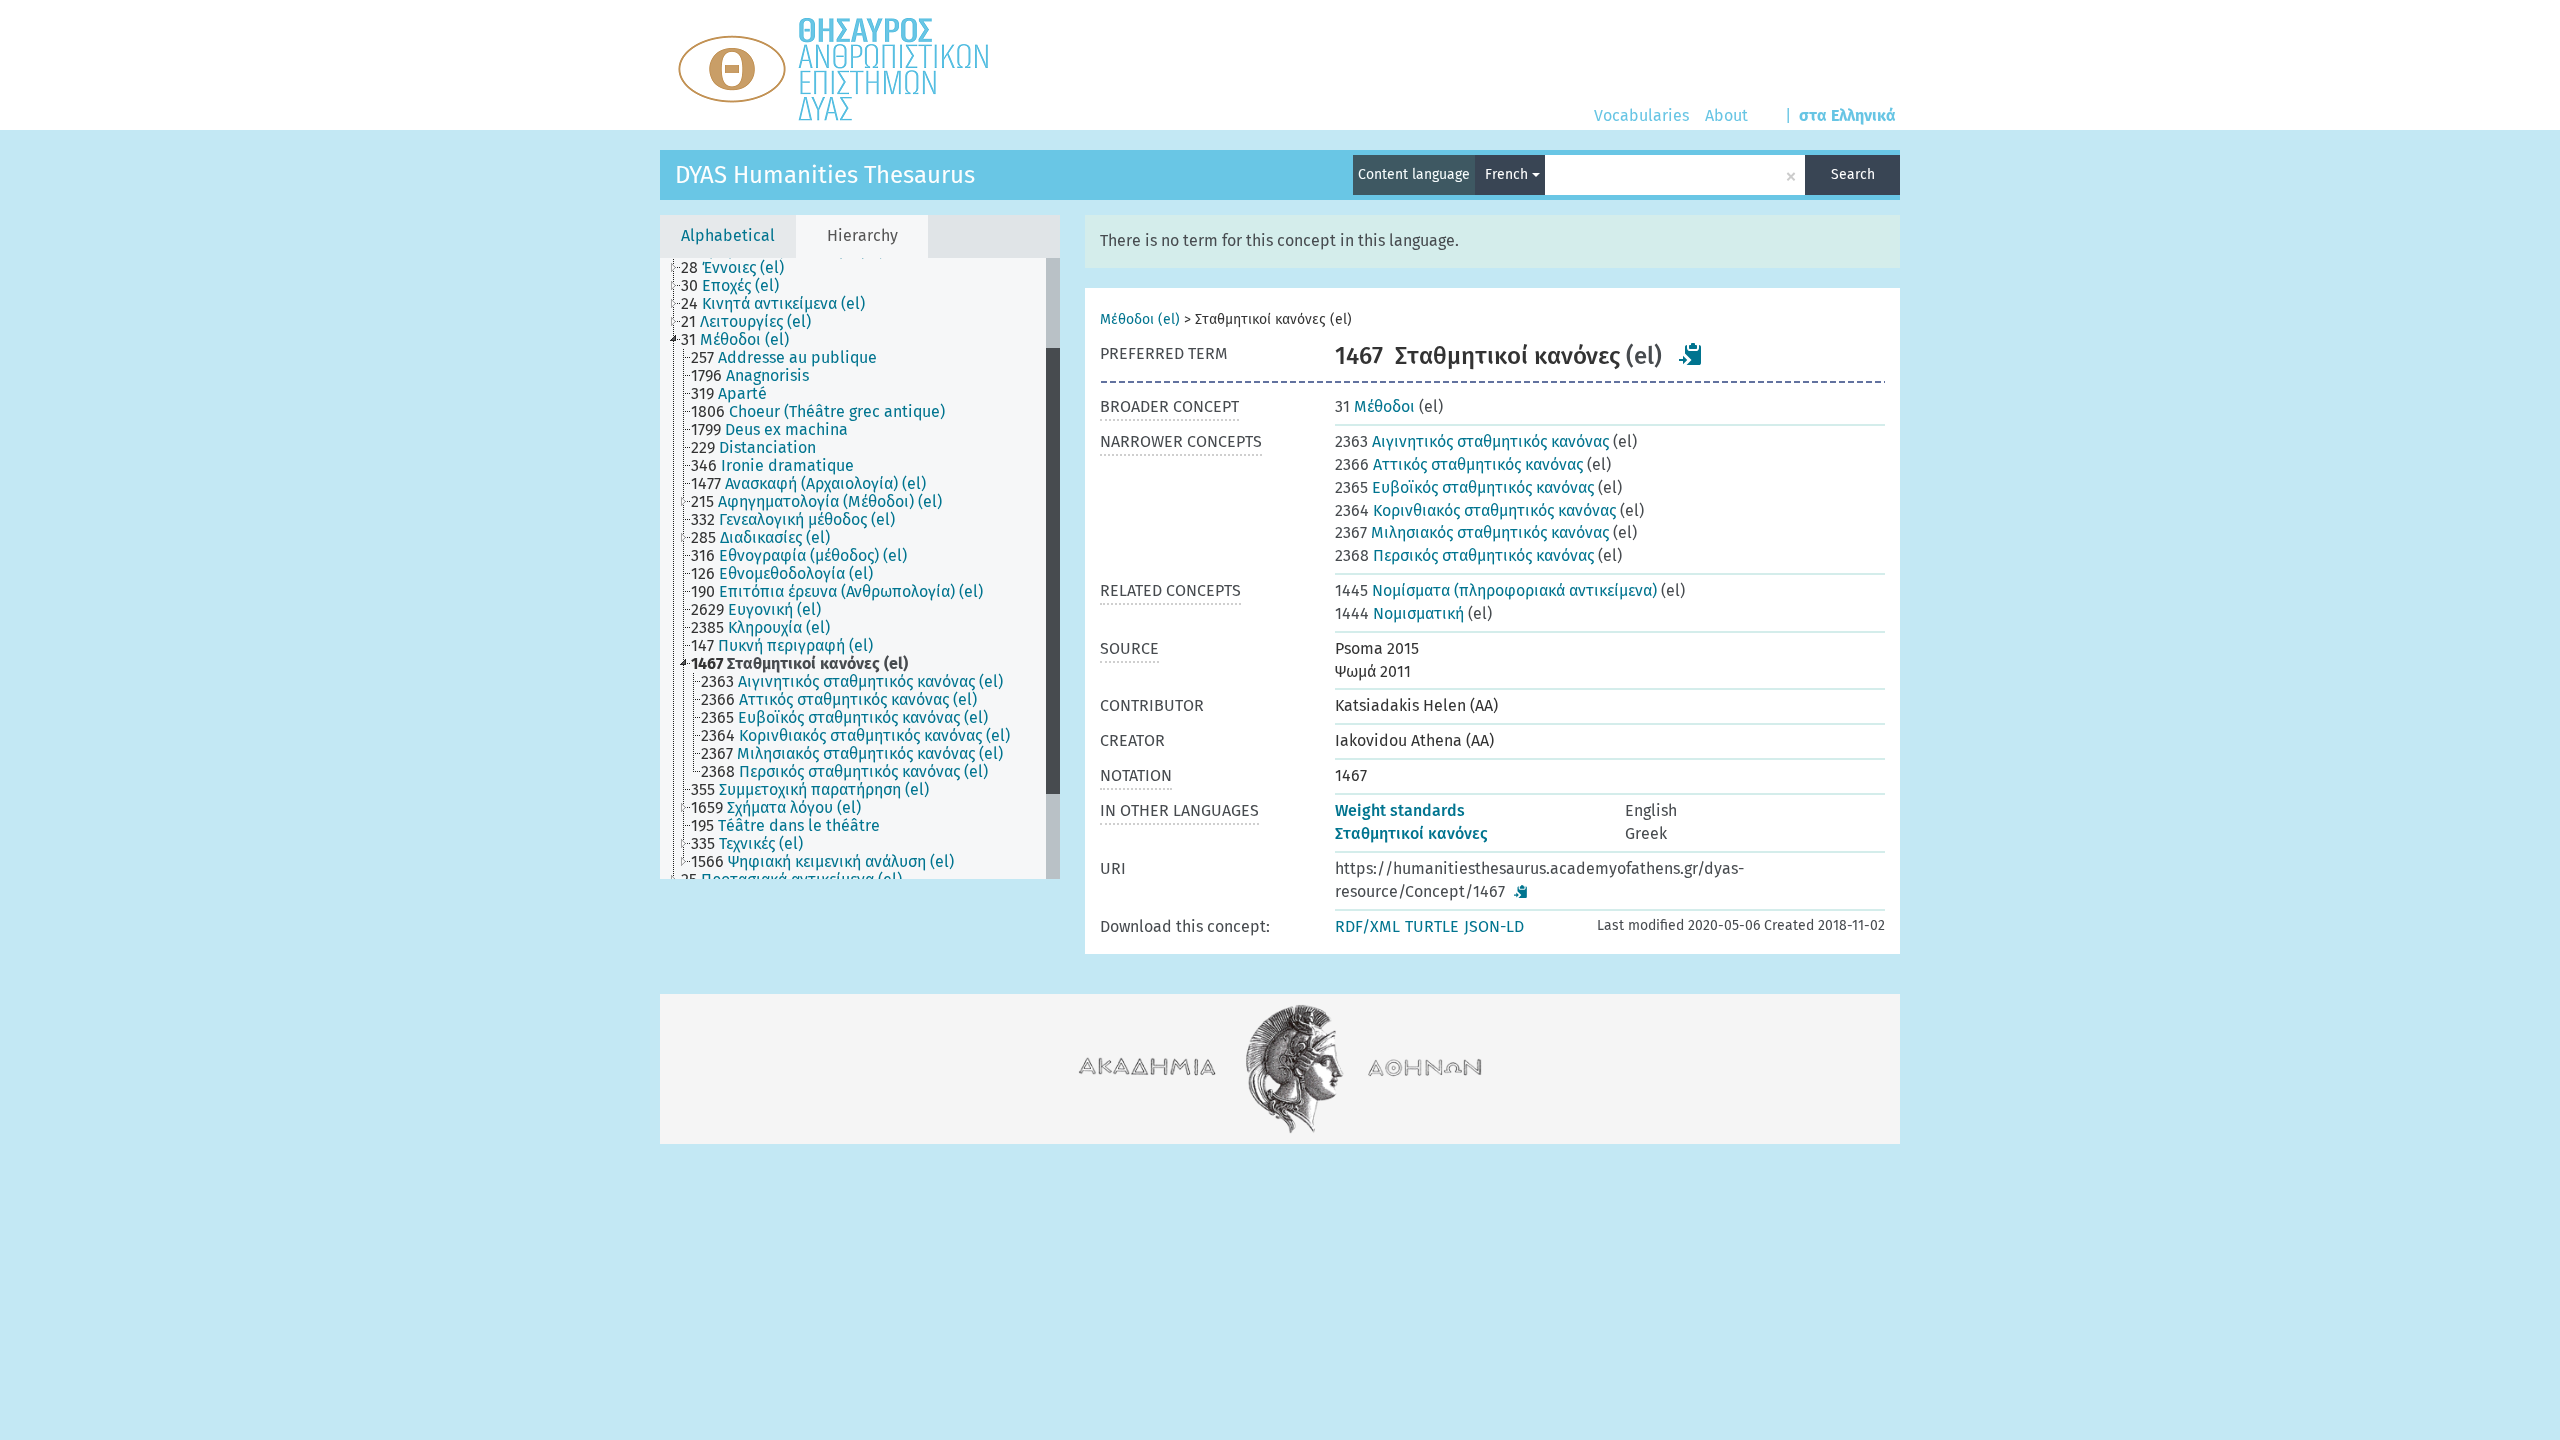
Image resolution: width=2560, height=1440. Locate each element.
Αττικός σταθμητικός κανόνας (1459, 464)
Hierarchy (862, 235)
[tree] (860, 568)
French (1508, 174)
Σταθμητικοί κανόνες (1411, 833)
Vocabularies (1641, 115)
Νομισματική (1399, 613)
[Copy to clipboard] (1691, 354)
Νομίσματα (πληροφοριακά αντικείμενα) (1496, 590)
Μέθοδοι (1375, 406)
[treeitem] (741, 268)
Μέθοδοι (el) (1140, 319)
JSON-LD (1494, 926)
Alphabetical (728, 235)
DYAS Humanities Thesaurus (825, 175)
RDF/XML (1367, 926)
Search (1853, 174)
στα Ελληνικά (1847, 115)
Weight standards (1400, 810)
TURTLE (1432, 926)
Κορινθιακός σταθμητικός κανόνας (1475, 510)
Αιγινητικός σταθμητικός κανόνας (1472, 441)
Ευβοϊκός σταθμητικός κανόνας (1464, 487)
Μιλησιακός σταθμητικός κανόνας (1472, 532)
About (1726, 115)
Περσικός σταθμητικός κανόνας (1464, 555)
